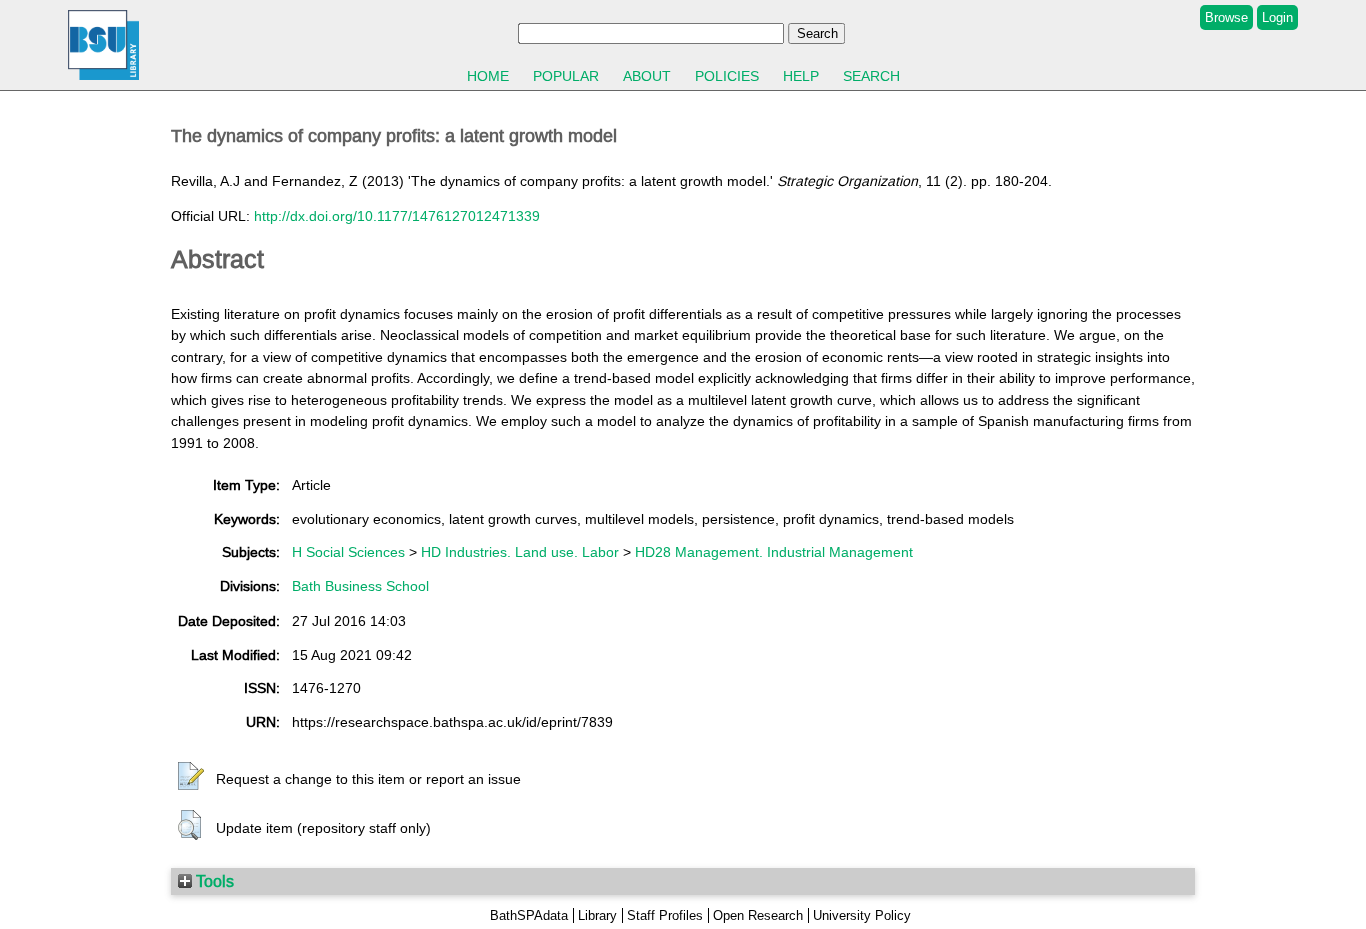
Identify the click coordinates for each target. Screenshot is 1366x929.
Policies (727, 76)
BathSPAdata (529, 915)
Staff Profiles (665, 915)
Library (597, 915)
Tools (213, 881)
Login (1277, 17)
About (647, 76)
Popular (566, 76)
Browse (1226, 17)
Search (871, 76)
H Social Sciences (348, 552)
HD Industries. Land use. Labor (520, 552)
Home (488, 76)
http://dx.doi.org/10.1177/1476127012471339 (397, 216)
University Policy (862, 915)
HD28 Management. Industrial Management (774, 552)
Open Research (758, 915)
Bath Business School (360, 586)
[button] (191, 777)
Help (801, 76)
